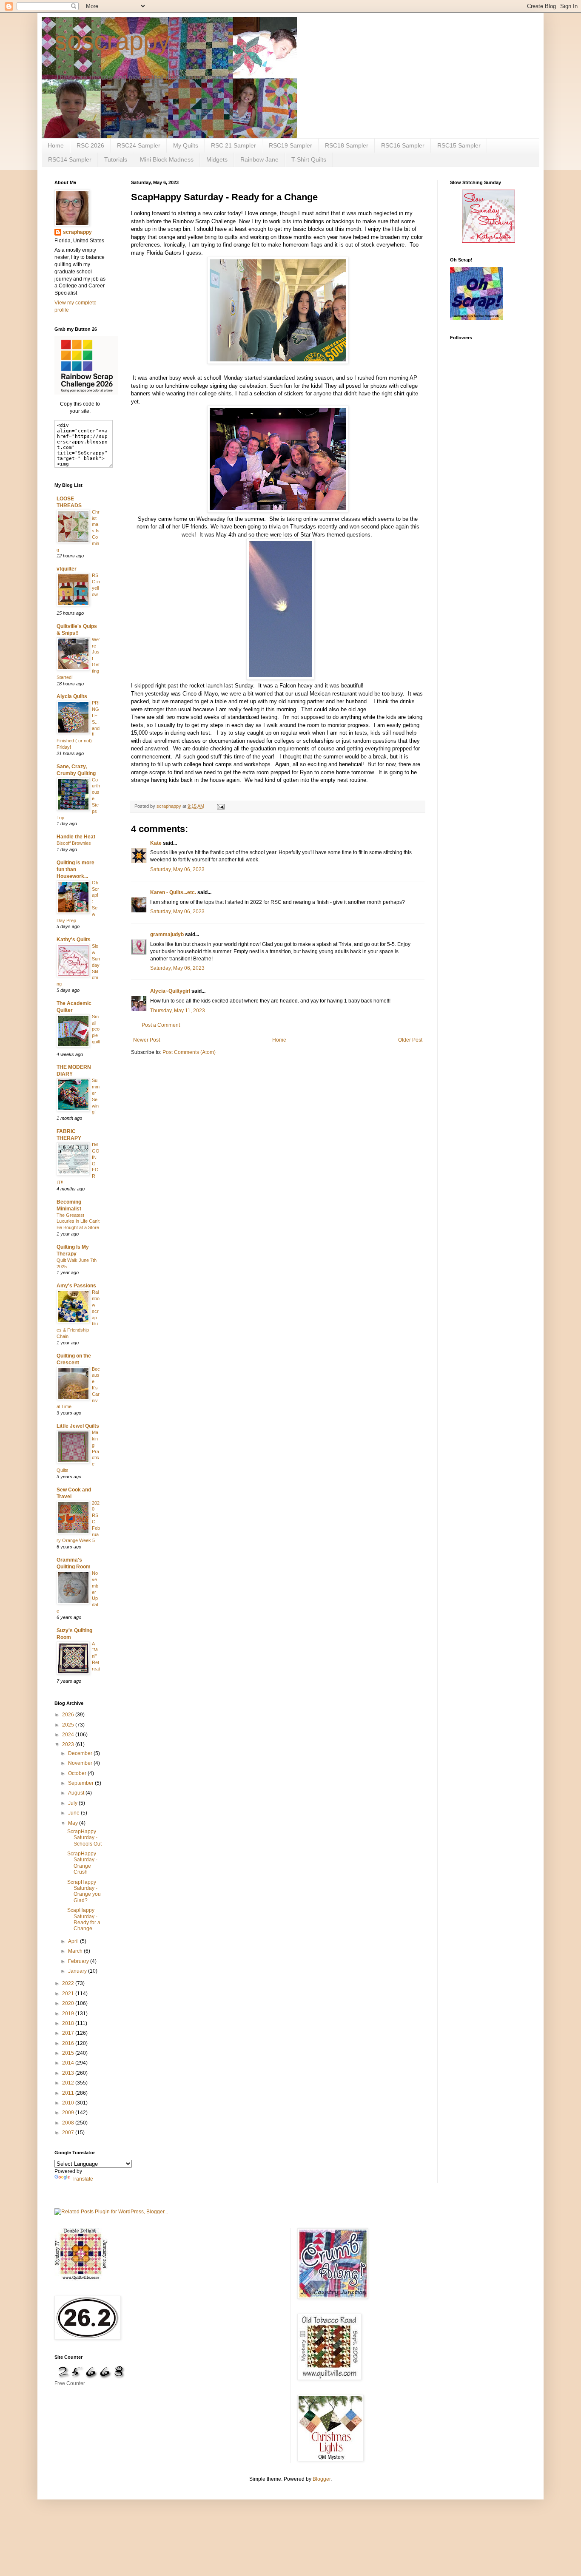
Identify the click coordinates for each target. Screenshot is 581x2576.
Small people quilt (96, 1029)
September (81, 1783)
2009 (69, 2113)
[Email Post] (220, 806)
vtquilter (67, 569)
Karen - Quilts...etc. (173, 892)
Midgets (217, 159)
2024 (69, 1735)
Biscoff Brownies (74, 843)
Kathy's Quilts (74, 940)
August (77, 1793)
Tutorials (116, 159)
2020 (69, 2003)
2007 (69, 2133)
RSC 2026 (90, 145)
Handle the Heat (76, 837)
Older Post (410, 1040)
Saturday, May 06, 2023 (177, 869)
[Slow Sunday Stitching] (488, 241)
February (79, 1961)
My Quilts (186, 145)
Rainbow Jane (259, 159)
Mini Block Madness (167, 159)
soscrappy (112, 41)
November (81, 1763)
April (74, 1941)
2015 (69, 2053)
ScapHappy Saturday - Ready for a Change (84, 1919)
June (74, 1813)
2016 (69, 2043)
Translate (82, 2179)
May (74, 1823)
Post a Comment (161, 1025)
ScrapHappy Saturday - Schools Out (84, 1838)
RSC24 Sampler (139, 145)
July (73, 1803)
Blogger (322, 2479)
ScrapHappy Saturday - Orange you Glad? (84, 1891)
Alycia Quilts (72, 696)
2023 (69, 1744)
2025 (69, 1725)
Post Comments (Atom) (189, 1052)
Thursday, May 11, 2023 (178, 1011)
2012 (69, 2083)
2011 (69, 2093)
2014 (69, 2063)
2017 (69, 2033)
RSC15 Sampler (459, 145)
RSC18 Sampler (347, 145)
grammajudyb (167, 934)
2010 (69, 2103)
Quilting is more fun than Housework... (75, 869)
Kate (156, 843)
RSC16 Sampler (403, 145)
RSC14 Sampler (70, 159)
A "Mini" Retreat (96, 1656)
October (78, 1773)
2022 (69, 1983)
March (76, 1951)
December (81, 1753)
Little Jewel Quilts (78, 1426)
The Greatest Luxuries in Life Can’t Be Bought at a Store (78, 1221)
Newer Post (147, 1040)
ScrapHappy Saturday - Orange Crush (82, 1863)
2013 (69, 2073)
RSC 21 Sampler (234, 145)
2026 (69, 1715)
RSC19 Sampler (290, 145)
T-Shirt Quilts (309, 159)
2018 (69, 2023)
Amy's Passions (76, 1286)
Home (56, 145)
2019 (69, 2014)
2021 (69, 1994)
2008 (69, 2123)
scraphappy (77, 232)
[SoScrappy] (86, 393)
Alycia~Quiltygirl (170, 991)
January (78, 1971)
